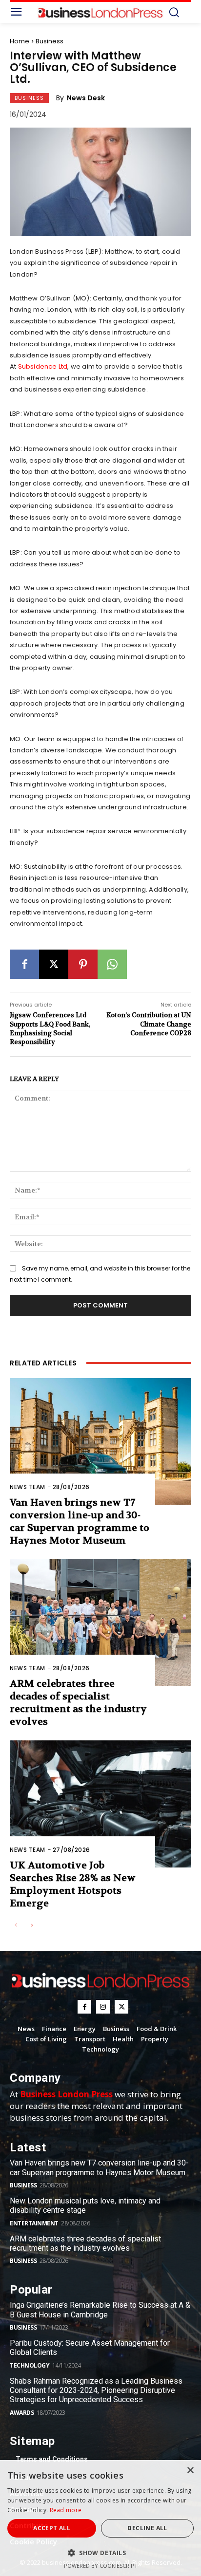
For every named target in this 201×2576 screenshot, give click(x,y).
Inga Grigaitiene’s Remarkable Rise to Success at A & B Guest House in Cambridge (100, 2310)
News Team (28, 1487)
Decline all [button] (147, 2528)
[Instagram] (103, 2007)
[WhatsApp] (112, 964)
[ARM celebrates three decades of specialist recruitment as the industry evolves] (100, 1623)
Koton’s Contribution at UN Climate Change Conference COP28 (149, 1024)
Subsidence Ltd (43, 366)
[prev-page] (16, 1926)
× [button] (190, 2471)
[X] (54, 964)
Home (20, 41)
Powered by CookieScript (101, 2566)
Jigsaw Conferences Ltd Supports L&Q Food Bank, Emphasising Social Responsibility (50, 1028)
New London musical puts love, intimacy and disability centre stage (85, 2205)
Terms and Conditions (52, 2459)
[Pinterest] (83, 964)
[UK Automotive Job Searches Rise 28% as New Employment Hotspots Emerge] (100, 1804)
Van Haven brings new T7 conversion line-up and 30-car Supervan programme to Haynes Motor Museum (80, 1521)
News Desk (86, 98)
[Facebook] (24, 964)
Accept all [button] (52, 2528)
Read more (66, 2510)
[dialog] (100, 2518)
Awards (22, 2413)
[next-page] (31, 1926)
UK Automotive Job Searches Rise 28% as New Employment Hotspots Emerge (73, 1884)
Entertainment (34, 2223)
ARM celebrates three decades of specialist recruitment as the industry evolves (78, 1703)
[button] (100, 2553)
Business (50, 41)
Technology (30, 2365)
